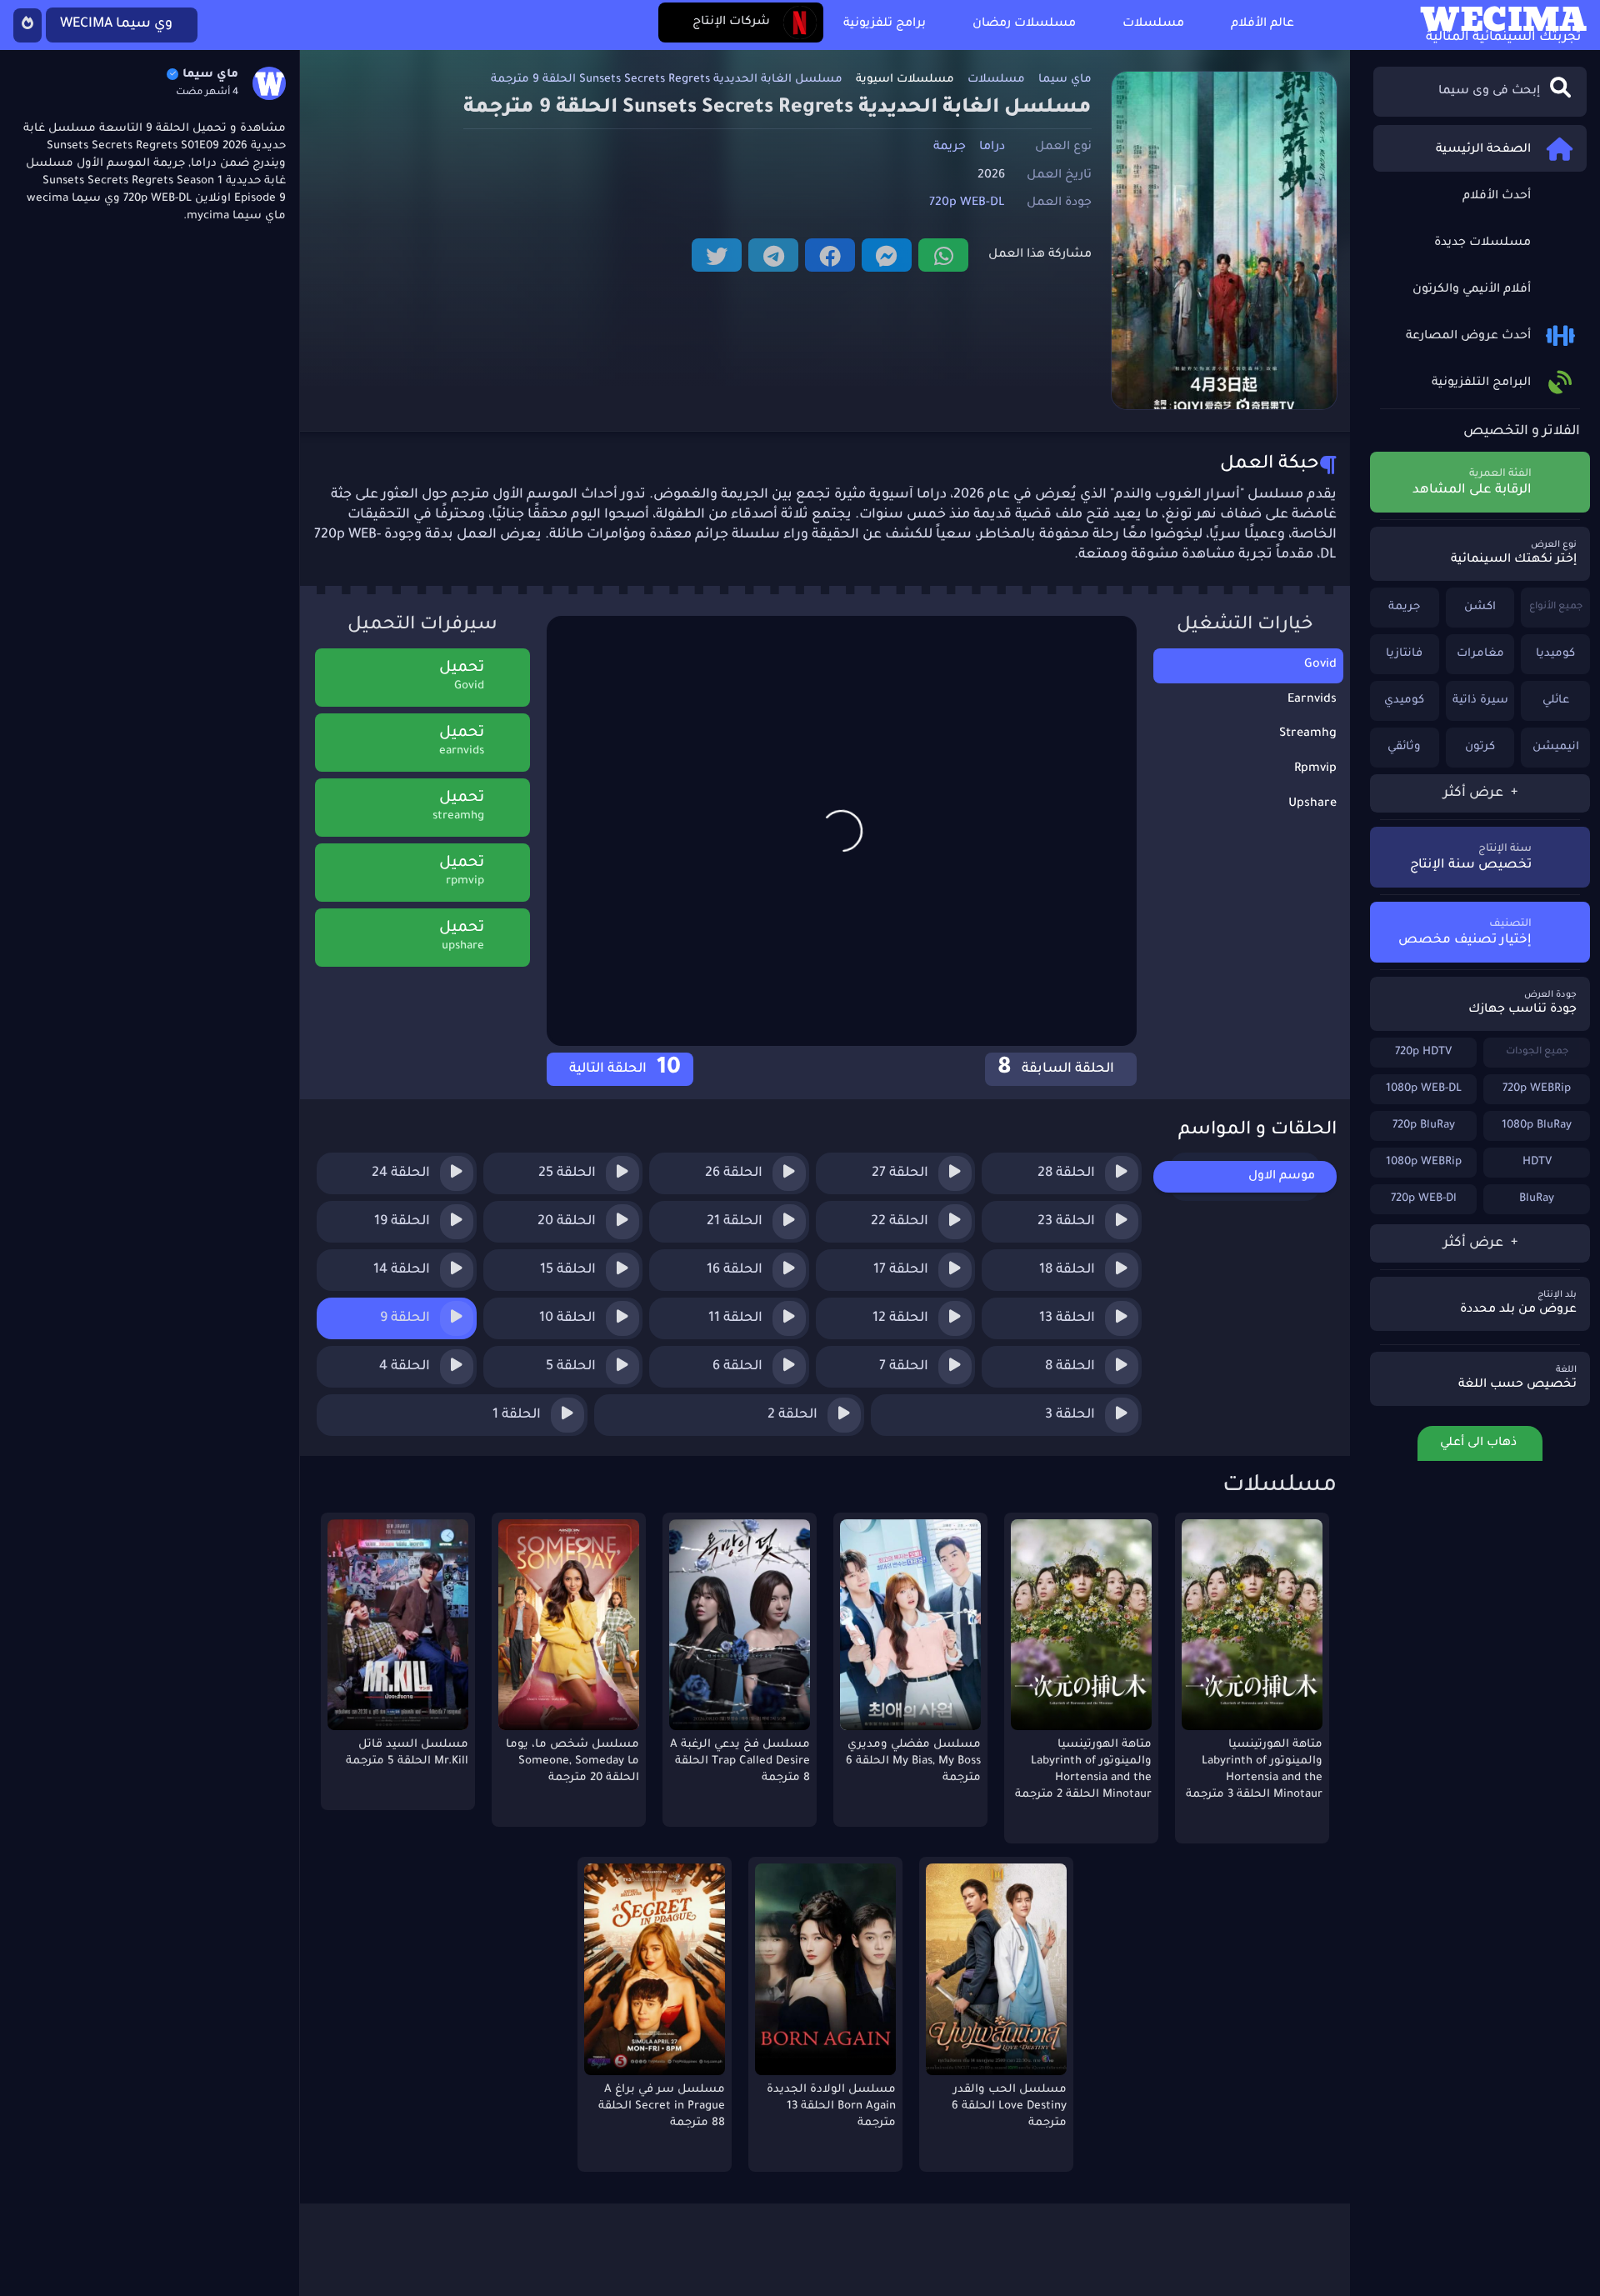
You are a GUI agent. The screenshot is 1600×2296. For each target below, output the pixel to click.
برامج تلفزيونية (885, 24)
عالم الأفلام (1262, 24)
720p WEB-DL (967, 203)
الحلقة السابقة (1057, 1069)
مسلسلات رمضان (1024, 24)
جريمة (950, 148)
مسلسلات (1153, 24)
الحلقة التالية (623, 1069)
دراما (992, 148)
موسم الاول (1282, 1177)
